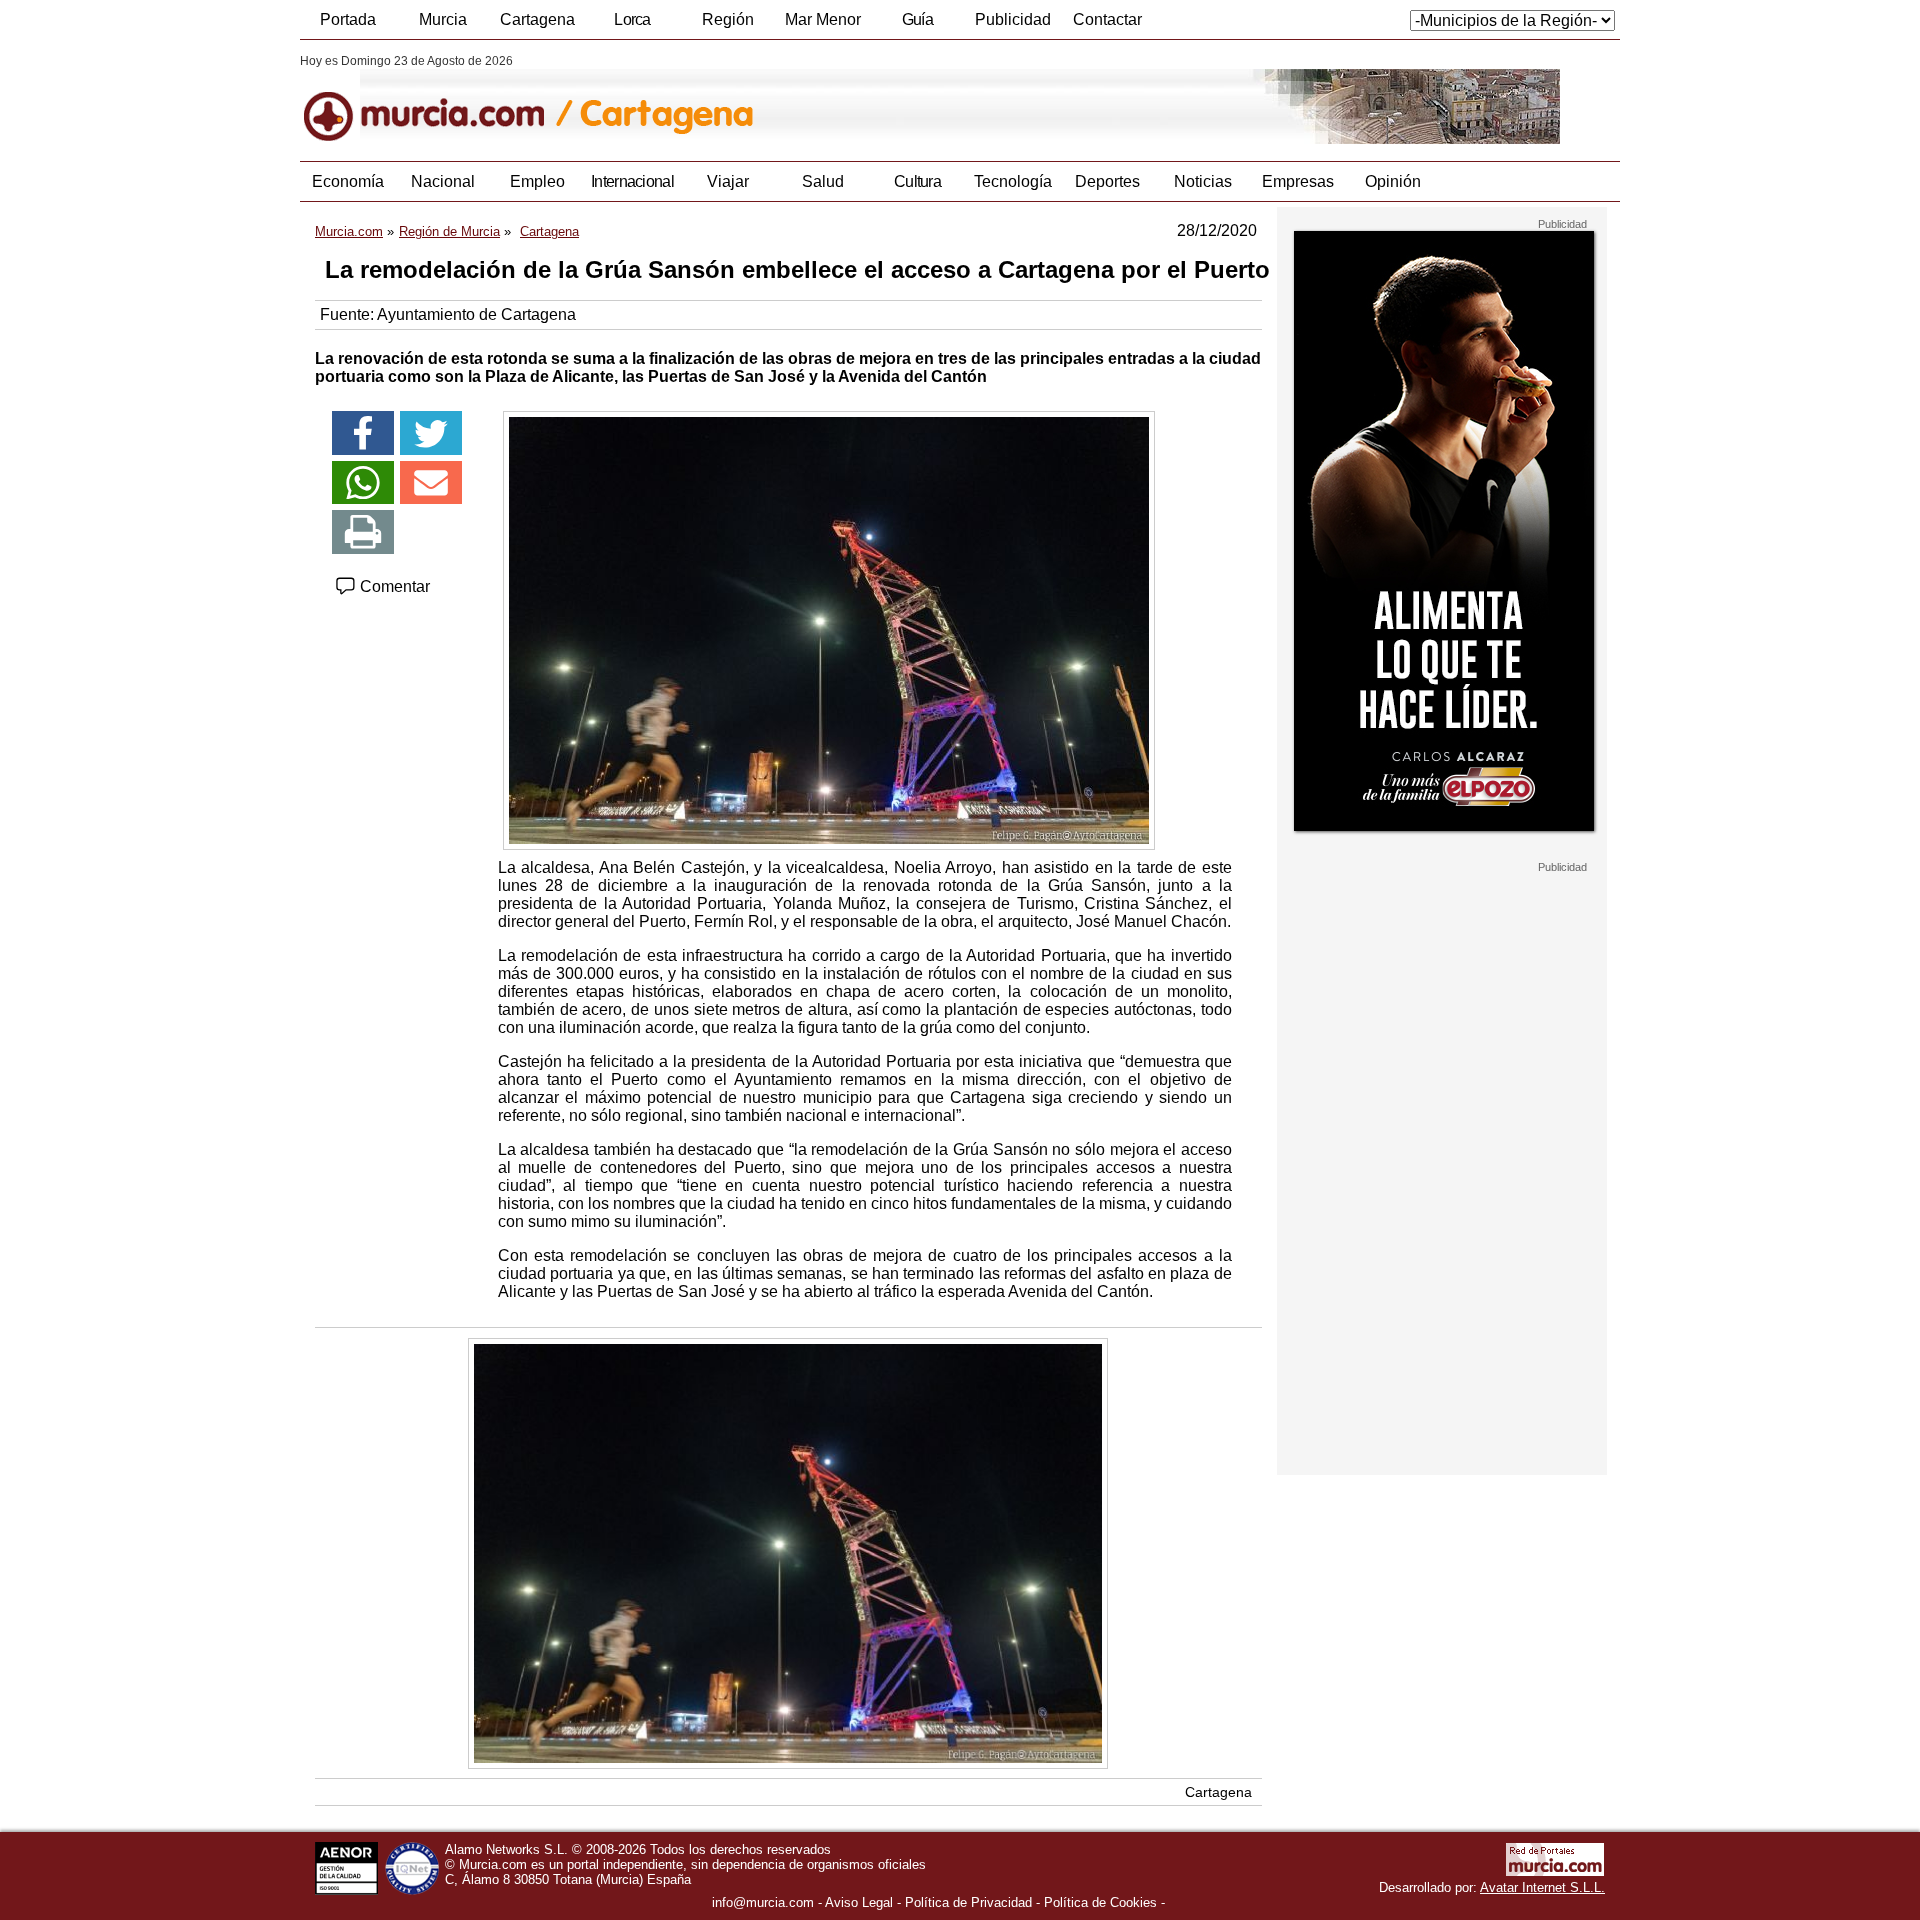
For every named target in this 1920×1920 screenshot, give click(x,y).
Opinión (1393, 181)
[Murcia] (437, 99)
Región (728, 19)
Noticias (1203, 181)
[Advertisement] (1442, 1174)
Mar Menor (823, 19)
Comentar (393, 586)
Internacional (632, 181)
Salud (823, 181)
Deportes (1107, 181)
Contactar (1107, 19)
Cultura (917, 181)
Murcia (443, 19)
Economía (348, 181)
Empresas (1298, 181)
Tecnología (1013, 181)
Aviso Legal (859, 1902)
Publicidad (1013, 19)
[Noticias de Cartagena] (787, 99)
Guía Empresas (917, 25)
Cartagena (537, 19)
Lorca (632, 19)
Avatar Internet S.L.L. (1542, 1887)
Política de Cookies (1100, 1902)
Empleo (537, 181)
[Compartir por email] (431, 483)
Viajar (728, 181)
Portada (348, 19)
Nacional (443, 181)
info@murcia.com (763, 1902)
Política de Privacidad (968, 1902)
